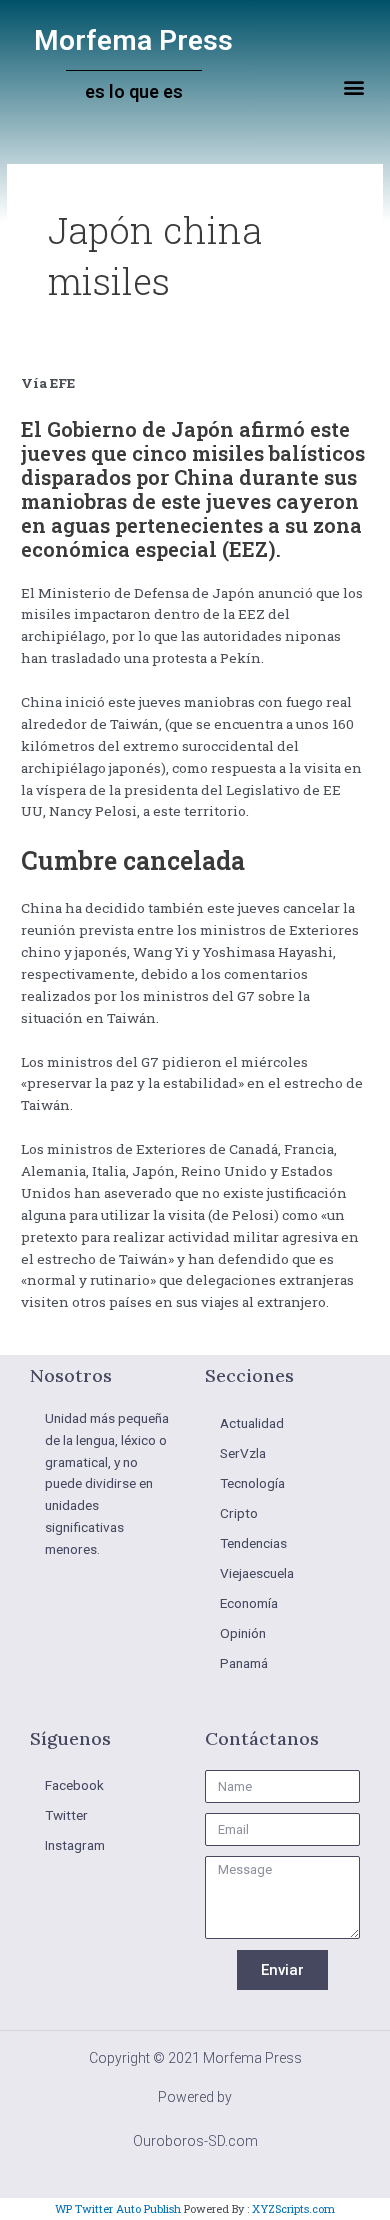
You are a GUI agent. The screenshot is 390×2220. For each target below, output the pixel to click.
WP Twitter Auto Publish (118, 2208)
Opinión (243, 1633)
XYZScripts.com (293, 2208)
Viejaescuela (257, 1573)
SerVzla (243, 1453)
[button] (353, 87)
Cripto (239, 1513)
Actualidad (252, 1423)
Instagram (75, 1845)
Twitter (66, 1815)
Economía (249, 1603)
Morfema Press (133, 40)
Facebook (74, 1785)
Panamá (244, 1663)
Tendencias (253, 1543)
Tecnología (252, 1483)
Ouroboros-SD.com (195, 2141)
